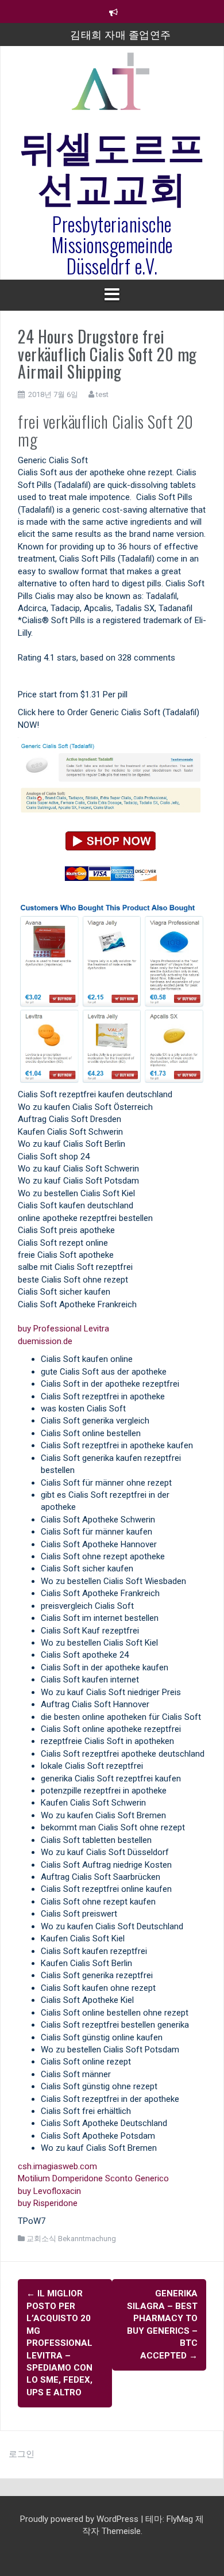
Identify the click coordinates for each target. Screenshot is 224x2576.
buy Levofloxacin (49, 2191)
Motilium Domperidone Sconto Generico (93, 2178)
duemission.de (45, 1341)
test (102, 394)
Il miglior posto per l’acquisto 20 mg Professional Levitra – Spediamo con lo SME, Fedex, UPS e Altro (59, 2343)
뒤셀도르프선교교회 (112, 165)
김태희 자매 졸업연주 (121, 34)
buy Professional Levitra (63, 1329)
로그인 (22, 2454)
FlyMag (180, 2519)
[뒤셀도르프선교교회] (112, 86)
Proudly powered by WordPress (80, 2519)
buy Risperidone (48, 2203)
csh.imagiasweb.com (57, 2166)
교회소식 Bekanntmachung (71, 2239)
